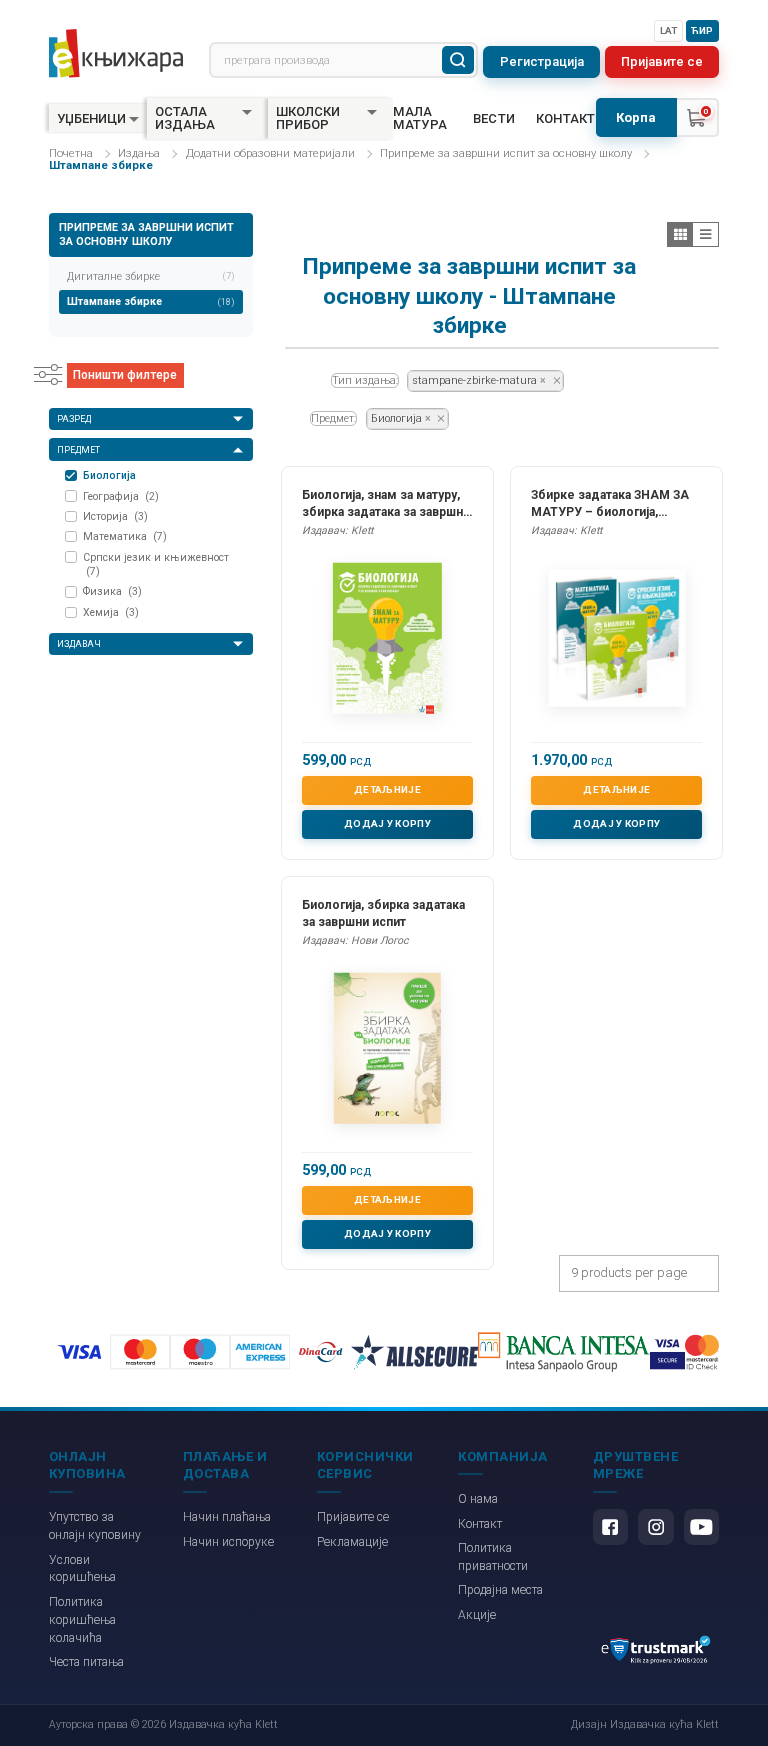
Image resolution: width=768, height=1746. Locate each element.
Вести (494, 118)
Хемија (111, 612)
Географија (121, 496)
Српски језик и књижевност (156, 565)
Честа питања (86, 1662)
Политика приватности (493, 1557)
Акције (477, 1615)
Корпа (636, 117)
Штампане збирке (151, 301)
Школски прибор (308, 118)
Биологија (109, 475)
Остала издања (185, 118)
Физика (112, 591)
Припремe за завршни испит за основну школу (506, 153)
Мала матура (420, 118)
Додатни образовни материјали (270, 153)
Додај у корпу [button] (387, 823)
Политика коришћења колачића (82, 1620)
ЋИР (702, 30)
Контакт (566, 118)
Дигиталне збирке (151, 276)
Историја (115, 516)
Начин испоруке (228, 1542)
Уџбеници (91, 118)
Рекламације (352, 1542)
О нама (478, 1499)
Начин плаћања (227, 1517)
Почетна (71, 153)
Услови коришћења (82, 1569)
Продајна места (500, 1590)
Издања (139, 153)
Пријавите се (662, 61)
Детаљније (387, 789)
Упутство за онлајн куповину (95, 1526)
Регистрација (542, 61)
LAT (668, 30)
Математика (125, 536)
